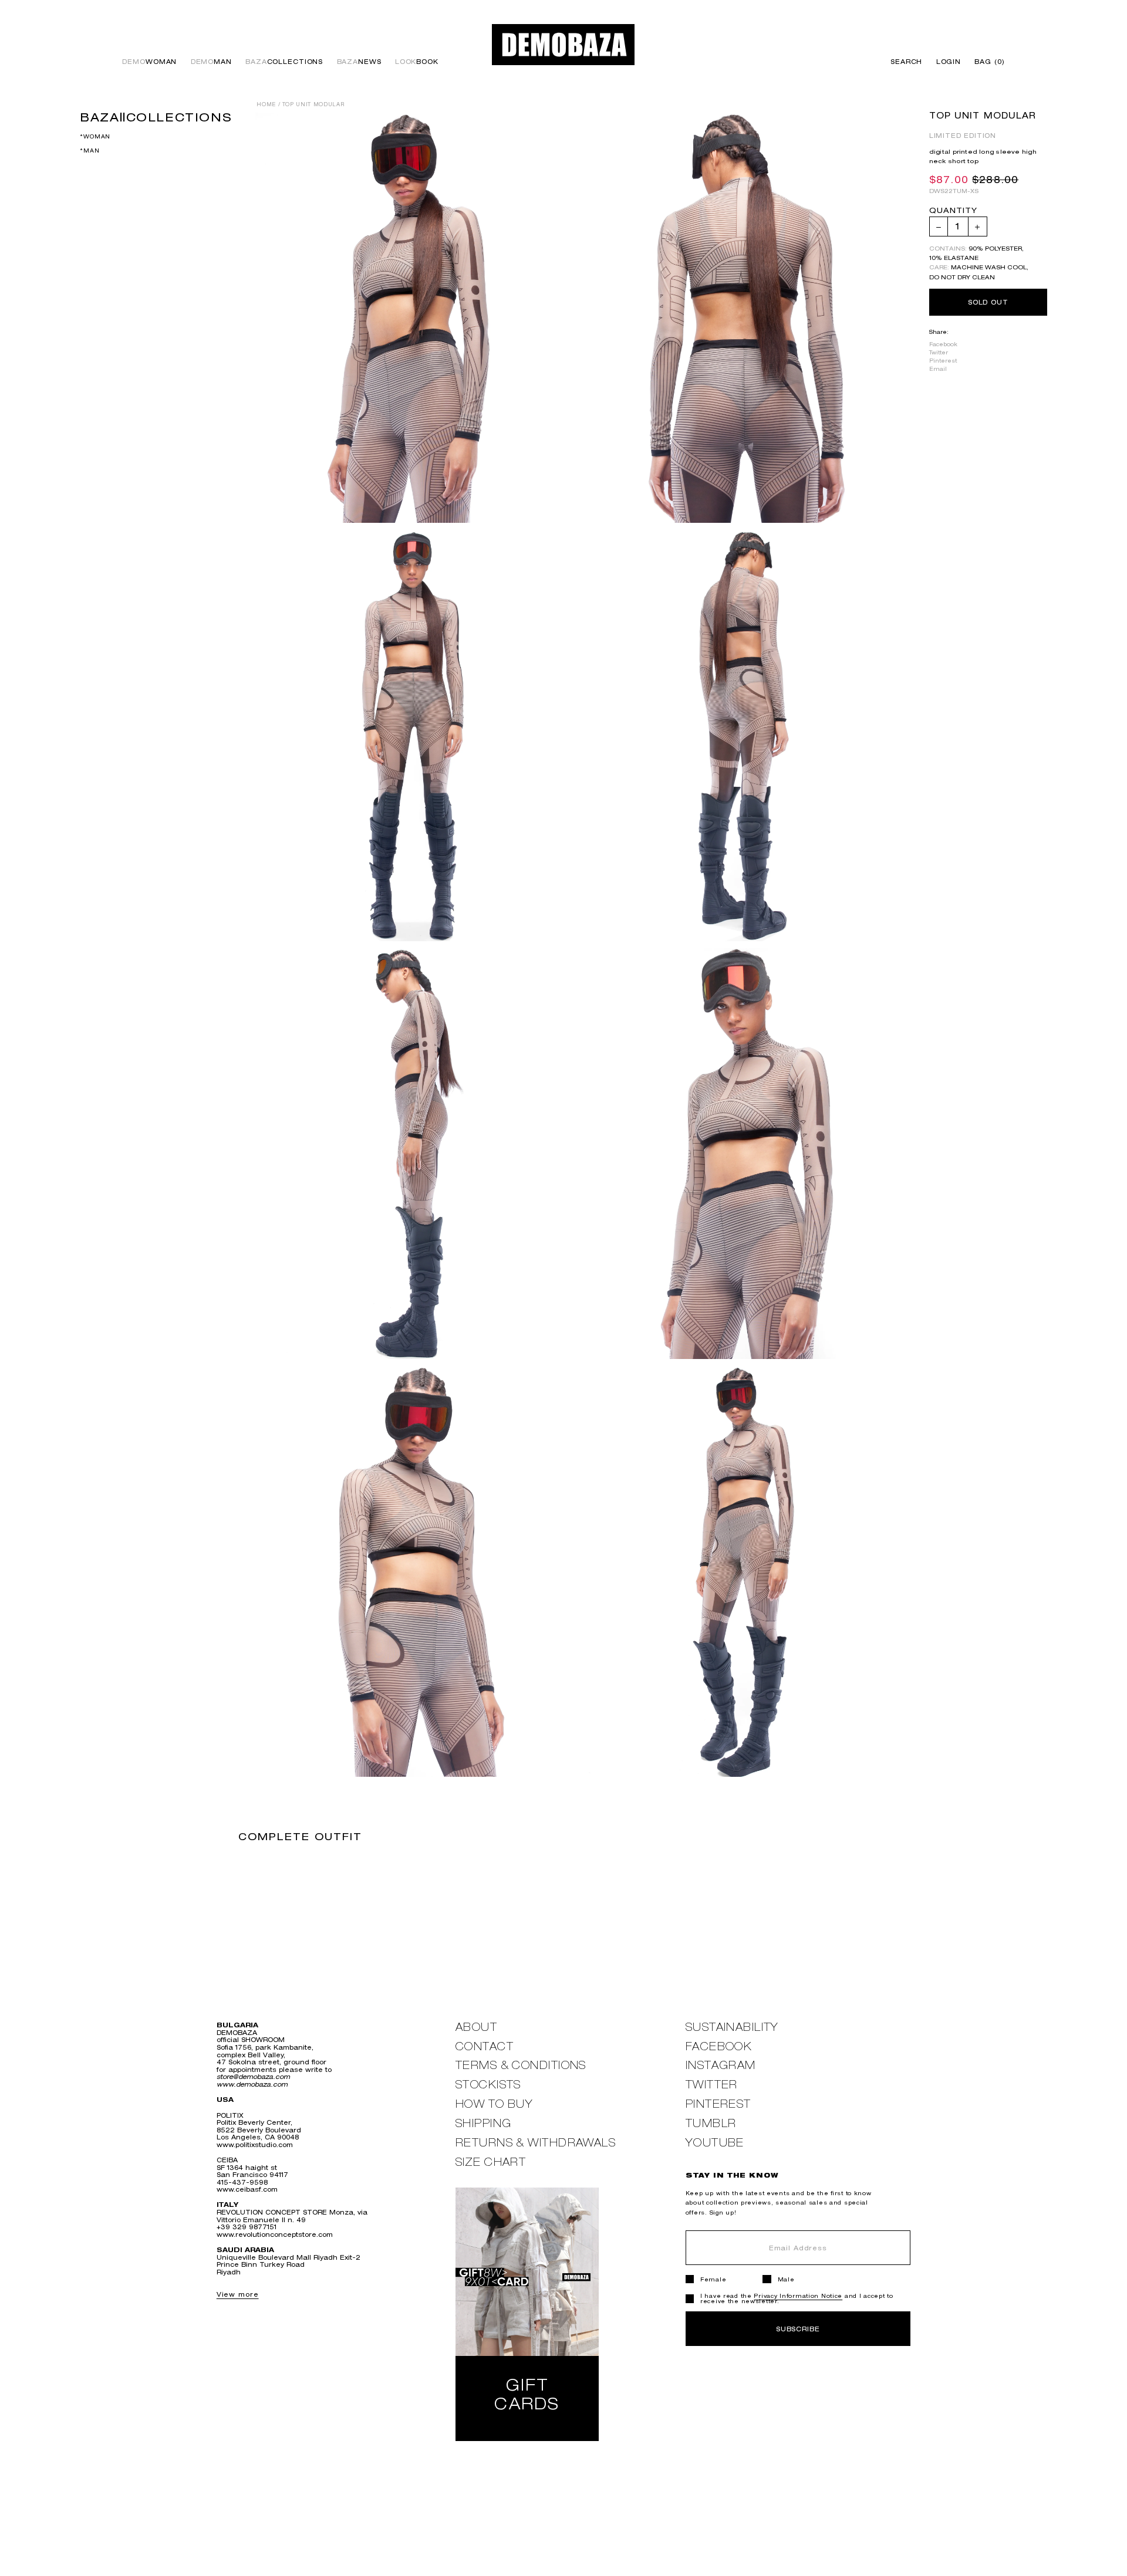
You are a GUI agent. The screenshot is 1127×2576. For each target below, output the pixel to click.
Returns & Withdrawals (536, 2143)
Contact (485, 2046)
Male (786, 2279)
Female (713, 2279)
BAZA (284, 62)
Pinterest (943, 361)
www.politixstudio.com (255, 2144)
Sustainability (732, 2027)
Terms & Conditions (521, 2065)
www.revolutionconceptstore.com (275, 2234)
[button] (986, 62)
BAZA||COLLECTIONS (156, 117)
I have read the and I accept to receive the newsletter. (797, 2298)
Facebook (943, 344)
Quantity (953, 212)
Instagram (721, 2065)
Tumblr (711, 2123)
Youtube (715, 2143)
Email (938, 369)
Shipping (484, 2123)
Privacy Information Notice (798, 2296)
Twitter (939, 353)
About (476, 2027)
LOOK (417, 62)
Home (266, 104)
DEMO (149, 62)
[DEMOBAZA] (563, 44)
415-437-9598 (242, 2182)
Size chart (491, 2162)
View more (238, 2294)
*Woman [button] (95, 136)
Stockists (488, 2085)
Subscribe (798, 2329)
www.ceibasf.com (247, 2189)
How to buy (494, 2104)
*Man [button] (90, 151)
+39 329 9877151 (247, 2227)
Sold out (988, 302)
